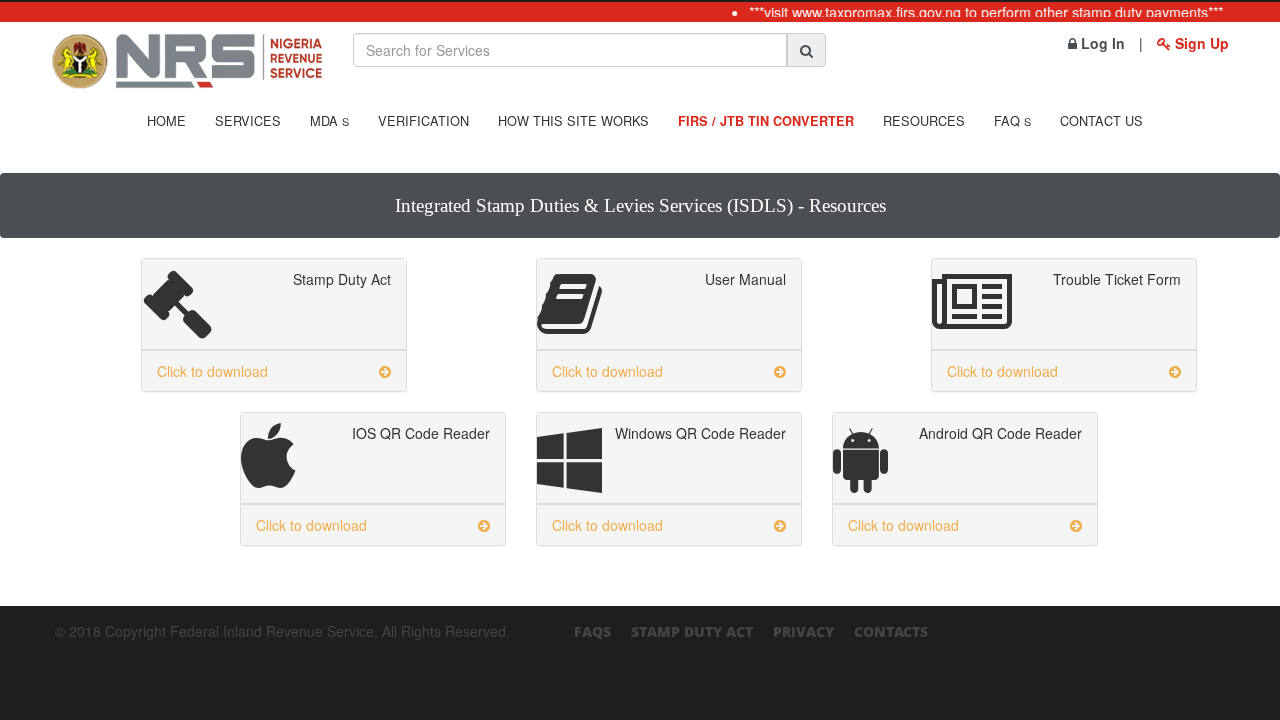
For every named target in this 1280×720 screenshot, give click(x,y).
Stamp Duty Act (692, 631)
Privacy (803, 631)
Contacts (891, 631)
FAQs (592, 631)
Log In (1101, 43)
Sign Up (1200, 43)
